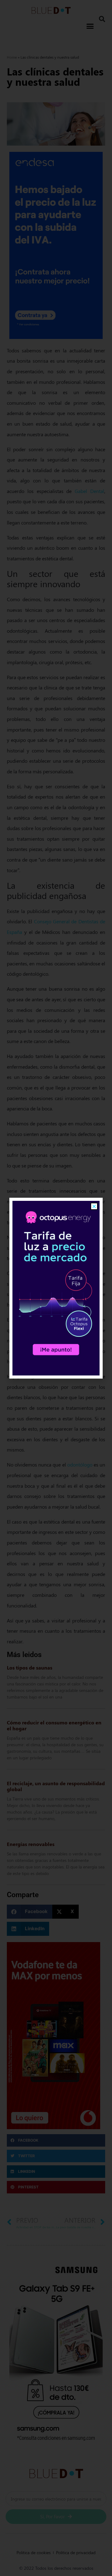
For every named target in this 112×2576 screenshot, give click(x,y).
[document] (56, 1288)
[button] (94, 1206)
